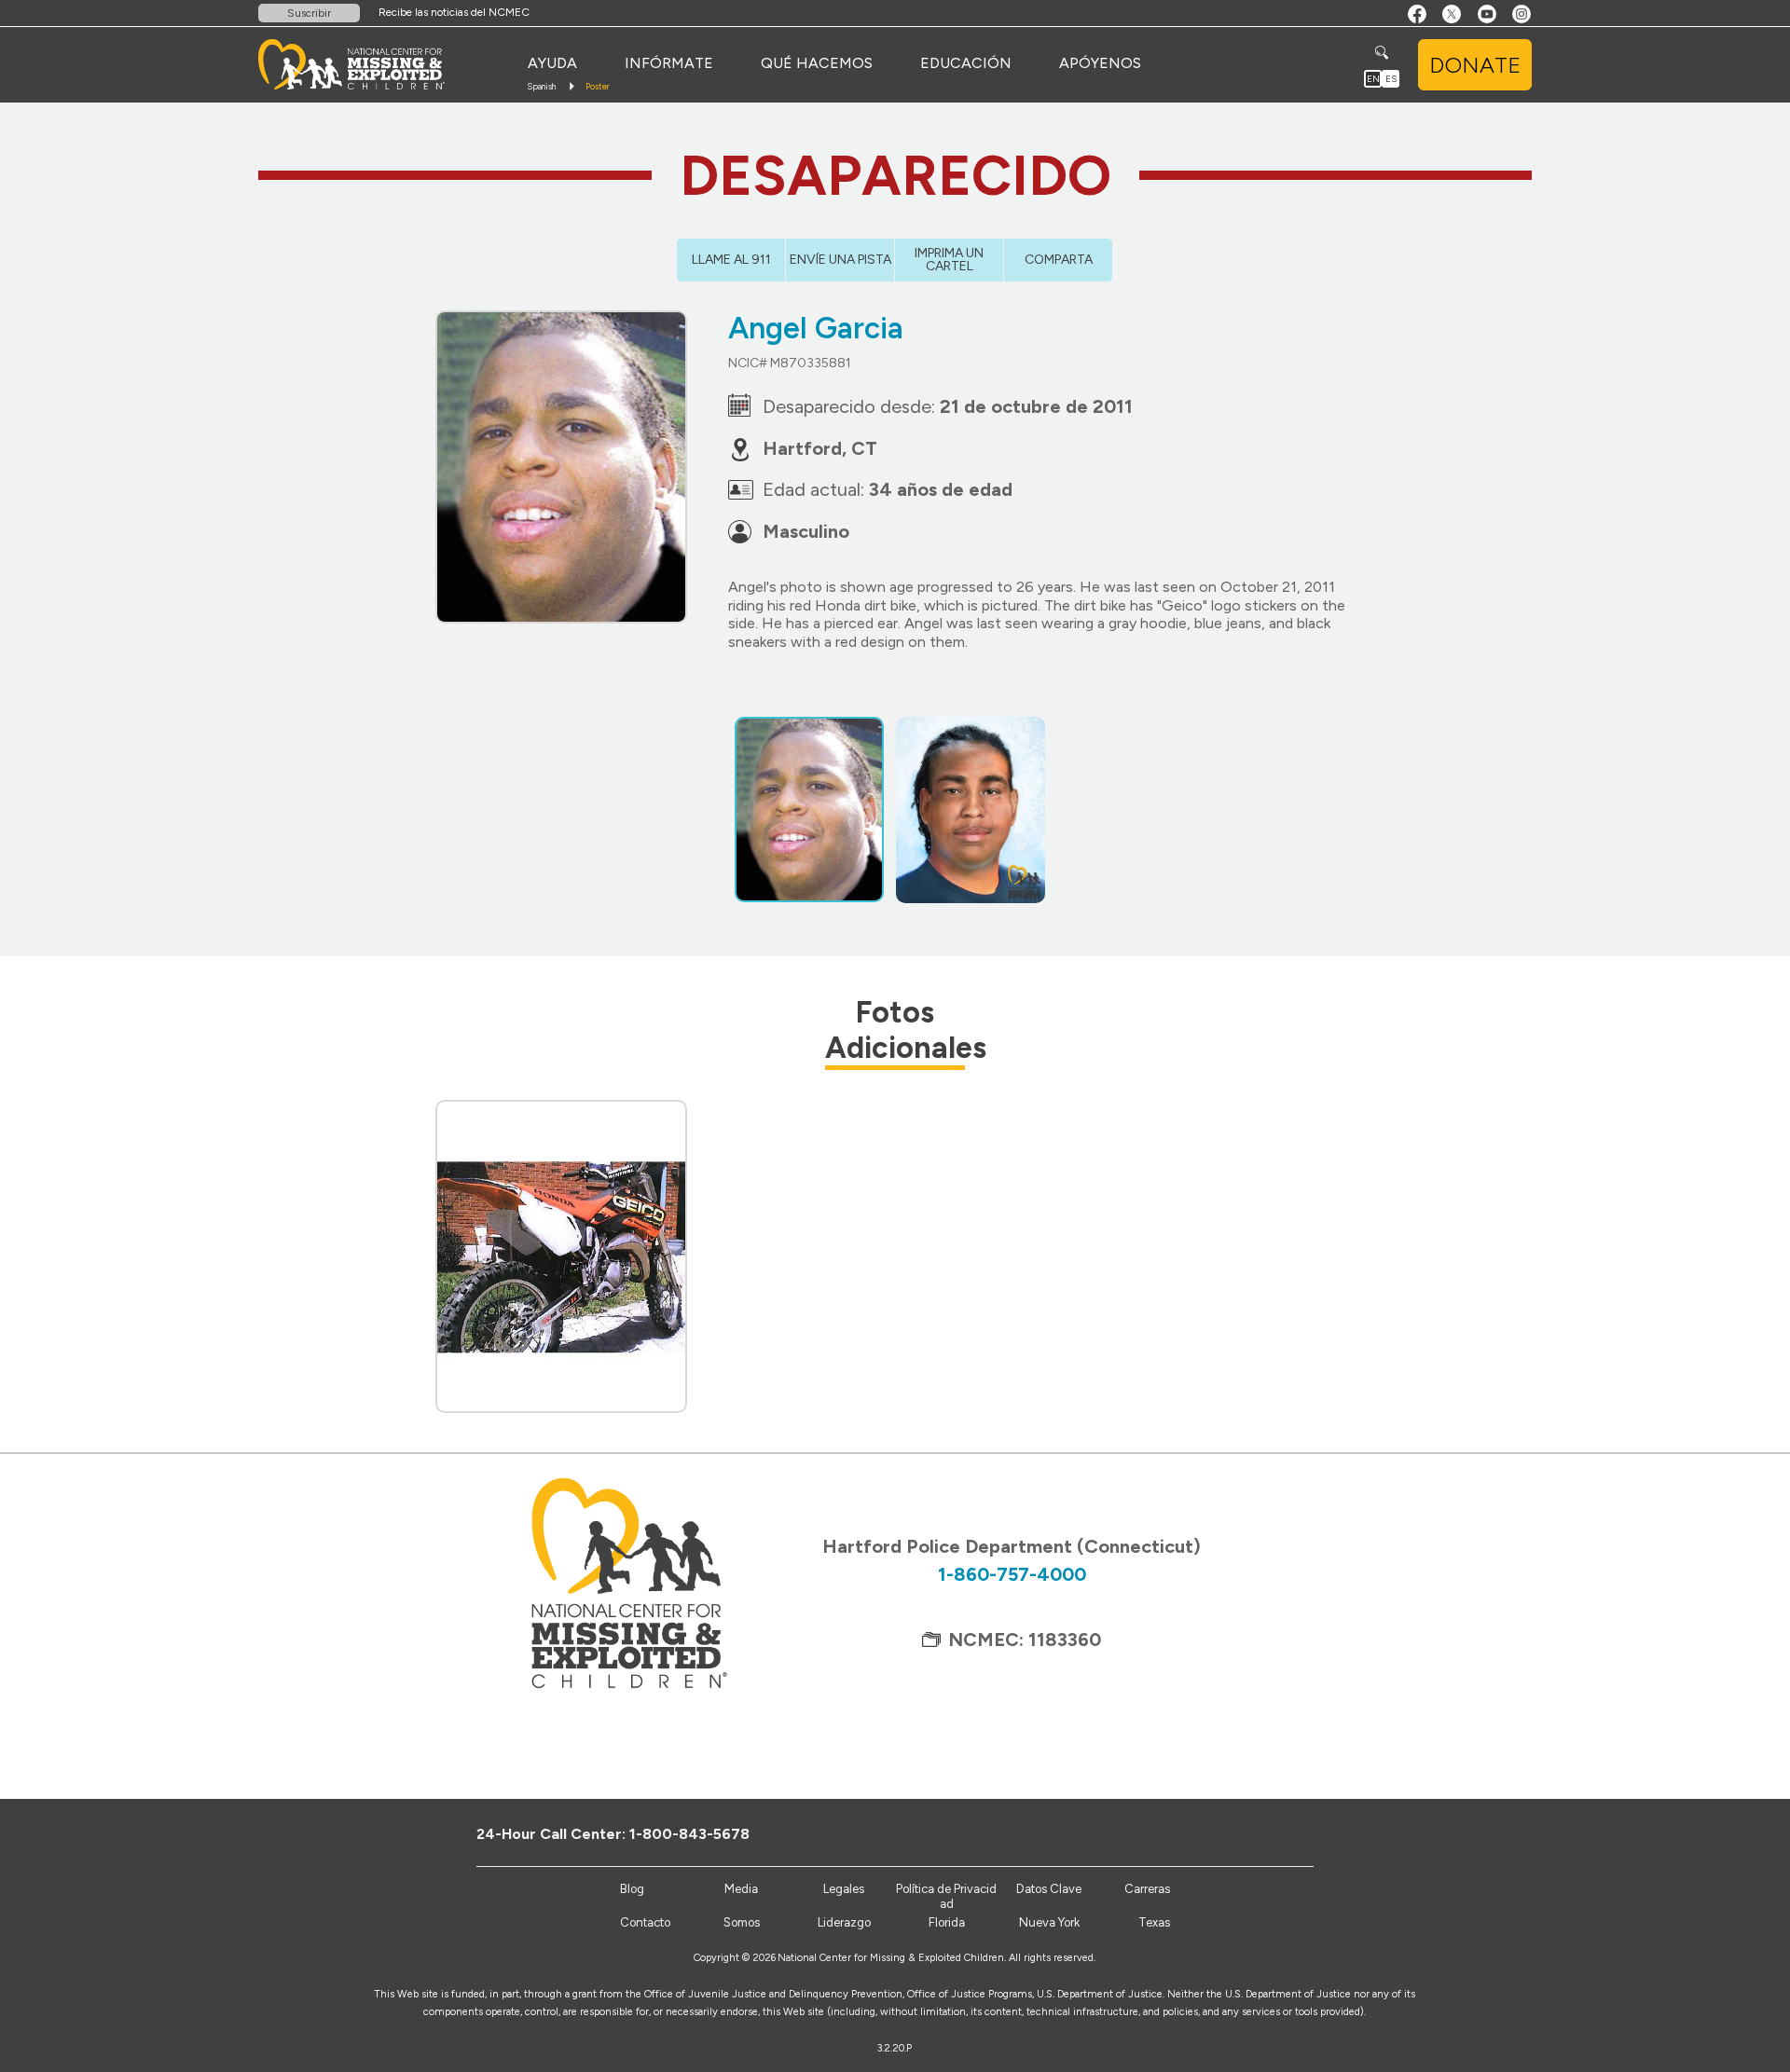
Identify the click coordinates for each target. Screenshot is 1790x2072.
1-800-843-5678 (689, 1834)
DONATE (1475, 65)
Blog (632, 1889)
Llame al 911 (731, 260)
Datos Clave (1049, 1889)
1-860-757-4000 (1012, 1574)
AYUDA (552, 63)
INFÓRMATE (669, 63)
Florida (947, 1922)
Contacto (645, 1922)
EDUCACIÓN (966, 63)
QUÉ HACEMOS (817, 63)
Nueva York (1049, 1922)
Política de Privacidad (946, 1896)
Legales (844, 1889)
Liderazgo (844, 1922)
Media (741, 1889)
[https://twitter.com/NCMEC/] (1260, 1833)
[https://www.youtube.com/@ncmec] (1291, 1833)
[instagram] (1322, 1833)
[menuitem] (552, 63)
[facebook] (1229, 1833)
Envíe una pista (840, 260)
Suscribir (309, 13)
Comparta (1059, 260)
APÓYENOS (1100, 63)
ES (1391, 79)
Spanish (541, 86)
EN (1373, 79)
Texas (1154, 1922)
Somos (742, 1922)
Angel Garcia (816, 328)
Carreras (1147, 1889)
